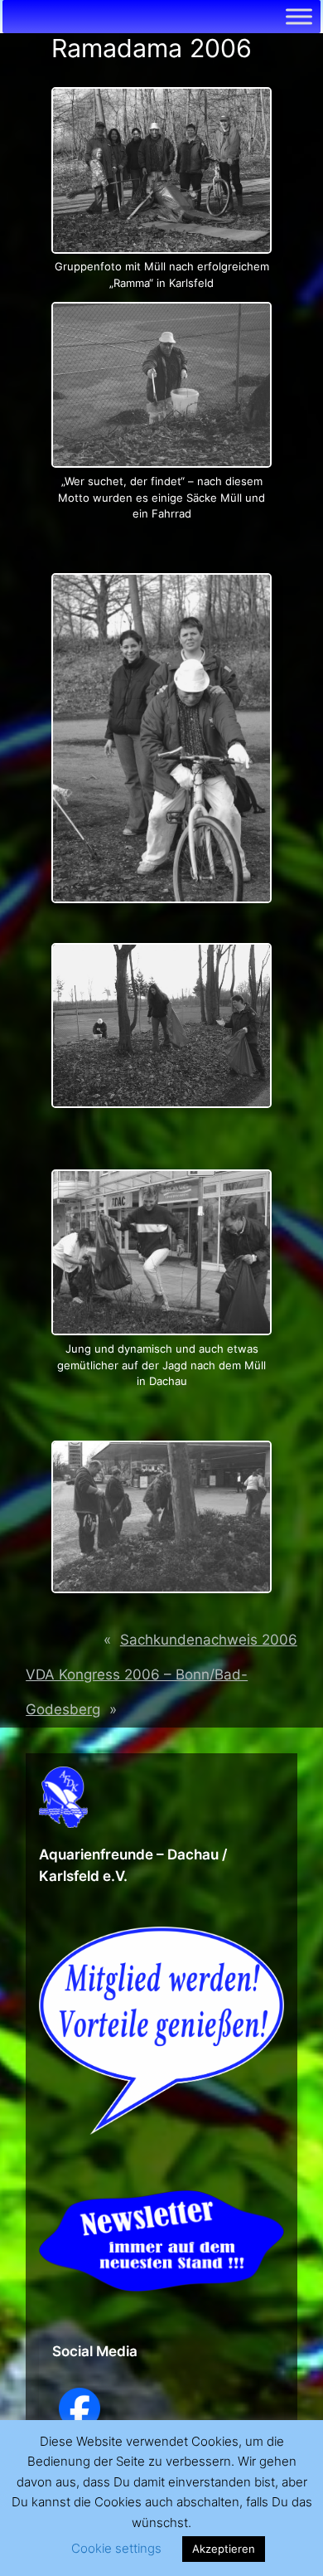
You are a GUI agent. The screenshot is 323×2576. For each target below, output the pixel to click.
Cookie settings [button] (116, 2548)
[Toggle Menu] (299, 16)
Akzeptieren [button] (224, 2549)
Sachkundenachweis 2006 (209, 1640)
